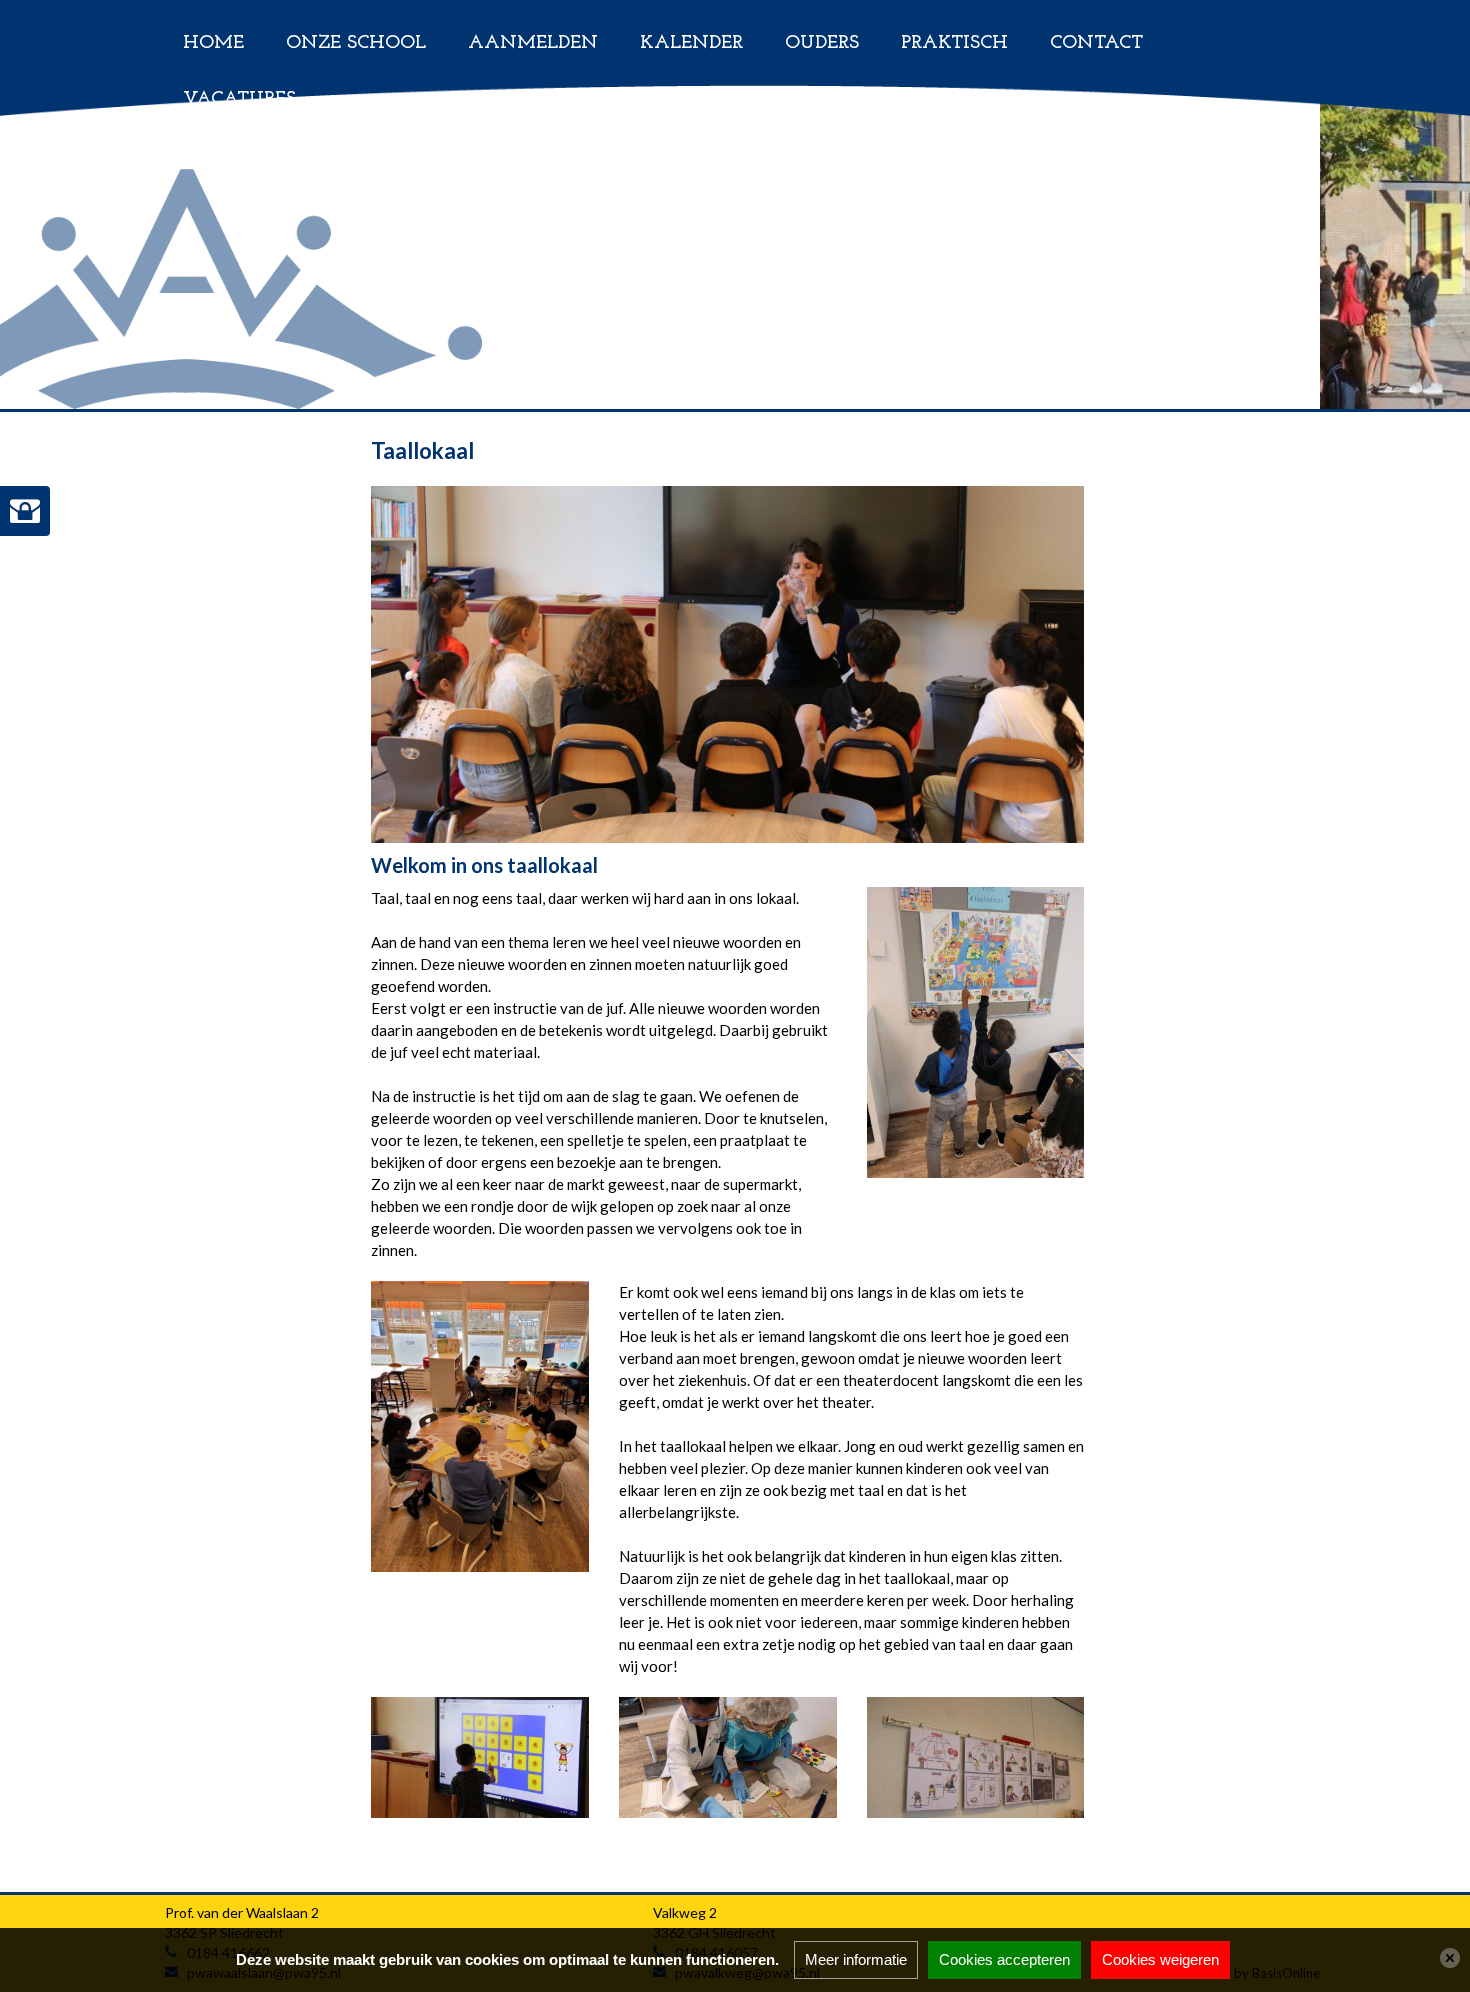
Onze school (356, 43)
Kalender (691, 43)
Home (213, 43)
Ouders (822, 43)
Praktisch (954, 43)
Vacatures (239, 99)
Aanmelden (533, 43)
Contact (1096, 43)
